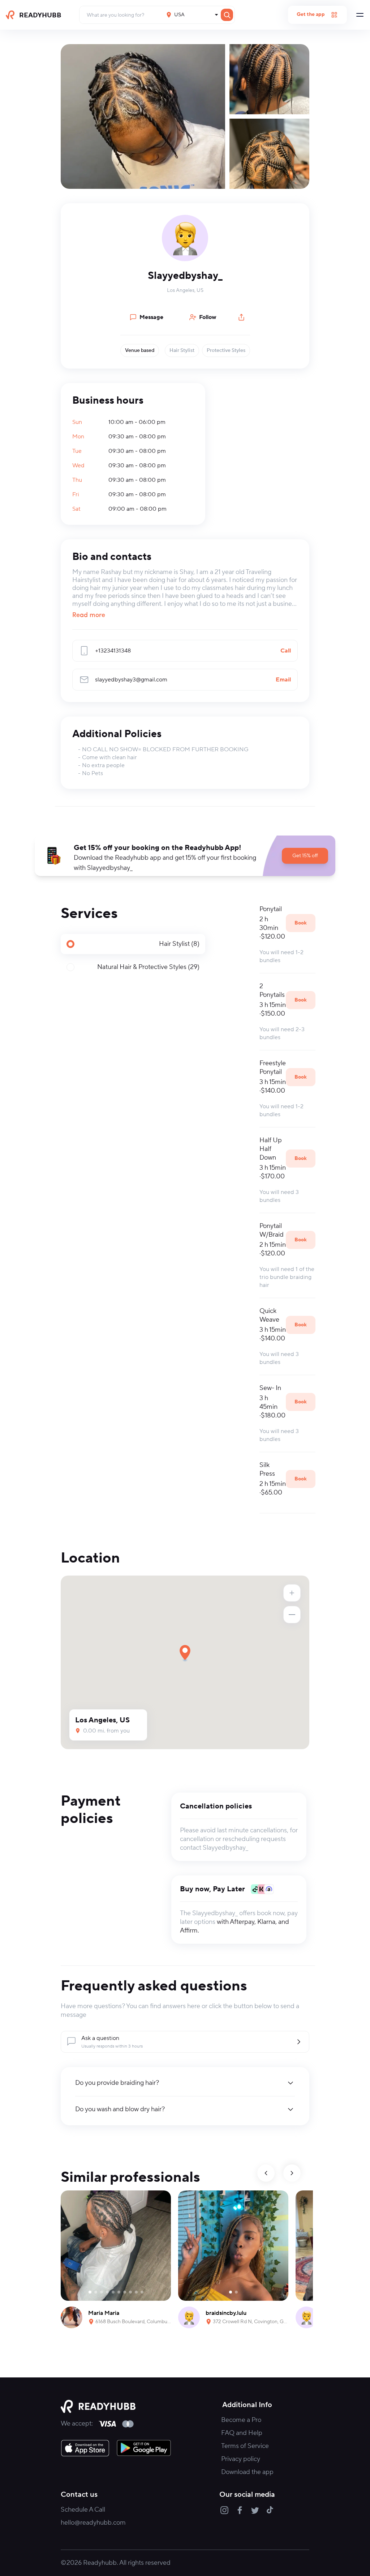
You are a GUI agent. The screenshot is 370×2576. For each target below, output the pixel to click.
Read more (89, 616)
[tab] (133, 944)
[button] (185, 856)
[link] (85, 2448)
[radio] (133, 944)
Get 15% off (305, 856)
